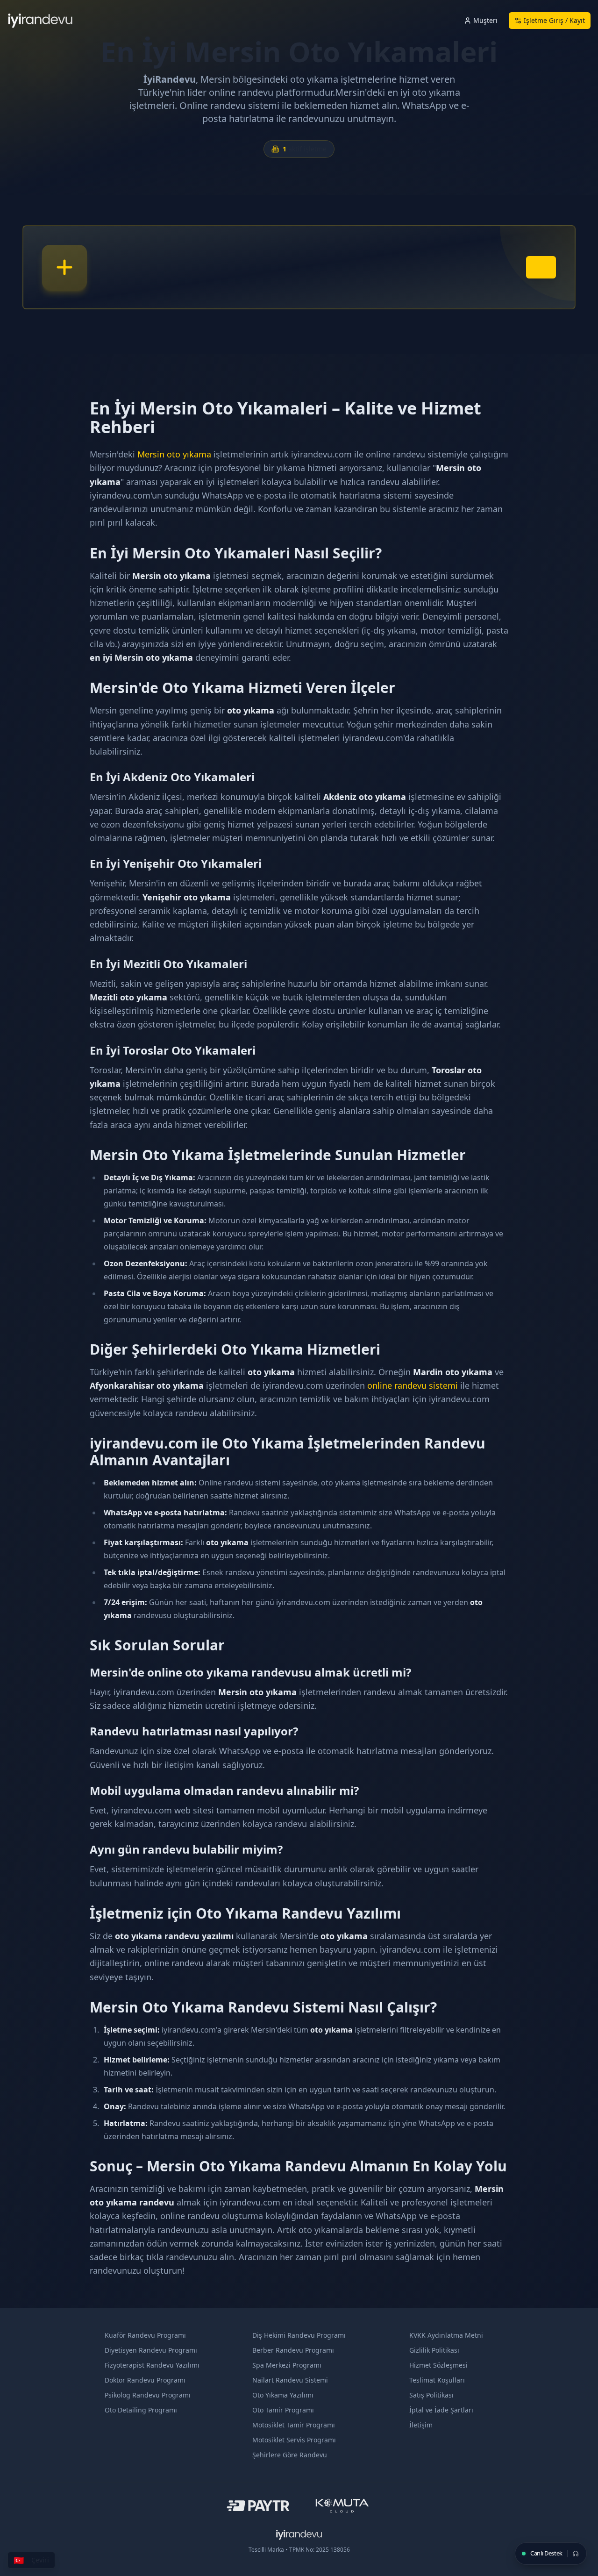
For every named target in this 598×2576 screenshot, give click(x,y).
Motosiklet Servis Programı (294, 2440)
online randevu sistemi (413, 1385)
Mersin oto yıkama (174, 454)
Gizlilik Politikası (434, 2350)
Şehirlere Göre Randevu (290, 2455)
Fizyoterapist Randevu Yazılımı (152, 2365)
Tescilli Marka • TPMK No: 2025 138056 (299, 2550)
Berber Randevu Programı (293, 2350)
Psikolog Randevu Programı (148, 2395)
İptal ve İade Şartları (441, 2410)
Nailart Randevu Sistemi (290, 2380)
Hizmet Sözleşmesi (438, 2365)
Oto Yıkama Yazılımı (283, 2395)
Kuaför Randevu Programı (145, 2335)
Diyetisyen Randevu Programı (151, 2350)
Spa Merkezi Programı (287, 2365)
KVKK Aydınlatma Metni (446, 2335)
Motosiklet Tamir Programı (294, 2425)
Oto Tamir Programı (283, 2410)
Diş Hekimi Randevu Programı (299, 2335)
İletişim (421, 2425)
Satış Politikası (431, 2395)
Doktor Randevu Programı (145, 2380)
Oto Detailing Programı (141, 2410)
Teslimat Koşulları (437, 2380)
